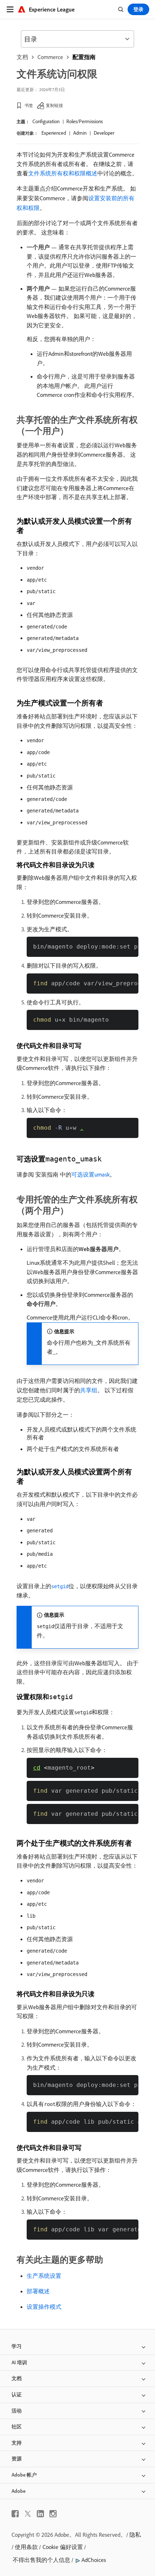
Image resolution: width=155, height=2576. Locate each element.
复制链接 (54, 105)
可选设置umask (90, 1174)
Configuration (46, 121)
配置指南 (84, 57)
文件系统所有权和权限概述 (63, 173)
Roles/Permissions (85, 121)
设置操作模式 (44, 2307)
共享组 (89, 1390)
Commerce (50, 57)
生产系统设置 (44, 2276)
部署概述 (38, 2291)
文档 (22, 57)
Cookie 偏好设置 (63, 2547)
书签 (29, 105)
